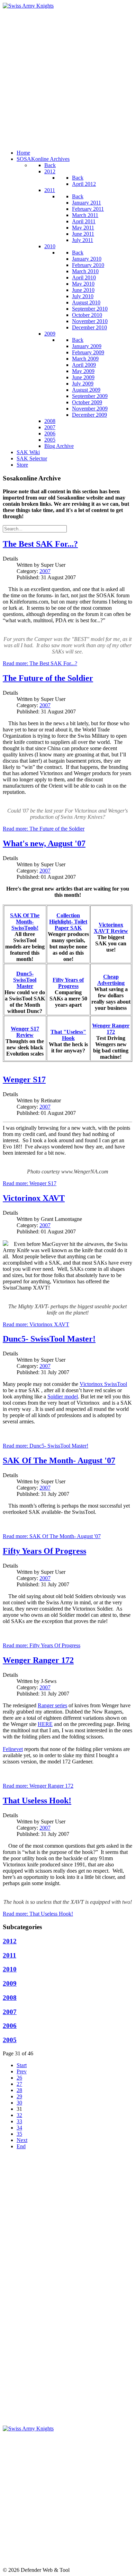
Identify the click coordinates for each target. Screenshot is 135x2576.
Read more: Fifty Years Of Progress (42, 1645)
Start (22, 2065)
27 (19, 2084)
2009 (10, 1983)
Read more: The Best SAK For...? (40, 663)
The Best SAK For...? (40, 544)
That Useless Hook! (37, 1801)
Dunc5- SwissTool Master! (49, 1339)
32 (19, 2115)
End (21, 2146)
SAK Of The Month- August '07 (59, 1460)
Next (22, 2140)
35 (19, 2134)
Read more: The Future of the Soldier (44, 829)
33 (19, 2121)
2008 (10, 1998)
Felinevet (13, 1749)
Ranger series (52, 1705)
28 (19, 2090)
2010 (10, 1969)
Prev (22, 2071)
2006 (10, 2026)
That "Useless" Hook (68, 1035)
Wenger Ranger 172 (38, 1660)
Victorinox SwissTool (103, 1384)
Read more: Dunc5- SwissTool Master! (46, 1446)
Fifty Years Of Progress (44, 1551)
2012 (10, 1941)
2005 (10, 2040)
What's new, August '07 (44, 843)
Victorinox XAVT (34, 1198)
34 (19, 2128)
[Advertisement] (67, 77)
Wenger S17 (24, 1079)
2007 (45, 571)
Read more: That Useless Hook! (38, 1914)
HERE (45, 1724)
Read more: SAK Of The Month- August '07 (52, 1536)
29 (19, 2096)
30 (19, 2103)
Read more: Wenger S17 (30, 1183)
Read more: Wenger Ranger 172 (38, 1786)
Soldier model (63, 1397)
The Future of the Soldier (48, 678)
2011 (10, 1955)
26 (19, 2078)
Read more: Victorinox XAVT (36, 1324)
